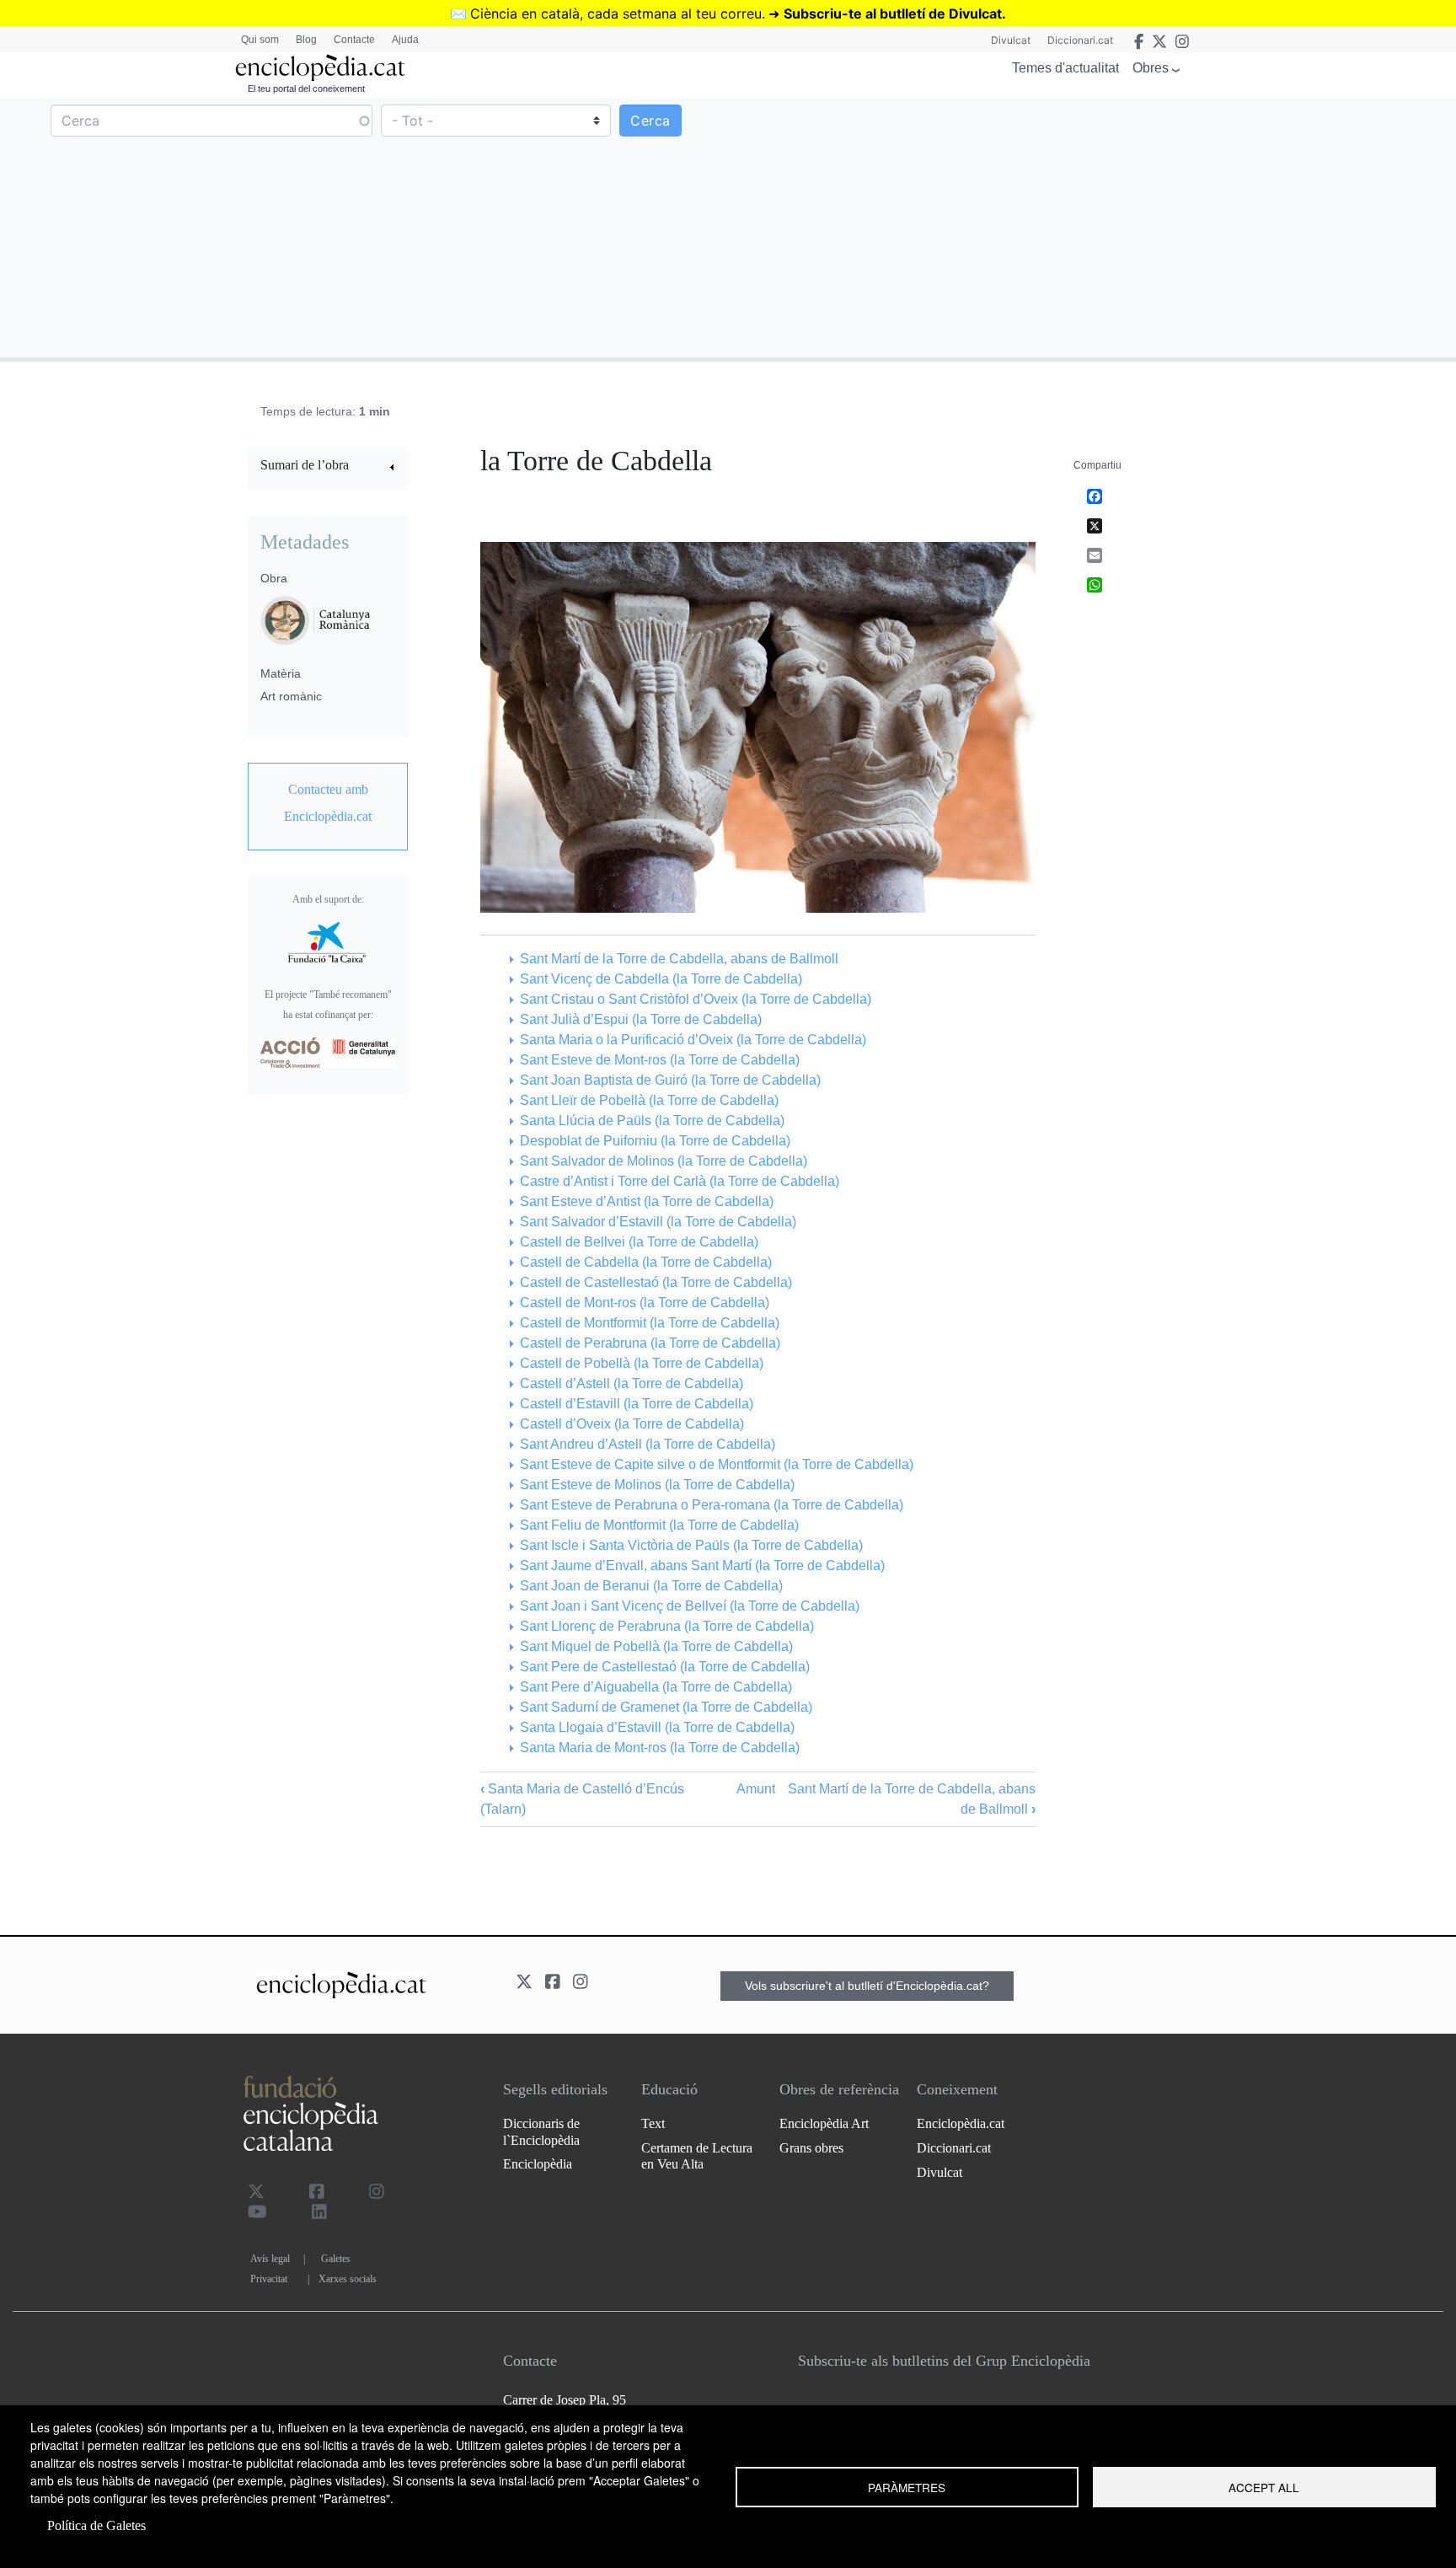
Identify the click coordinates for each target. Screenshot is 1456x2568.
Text (653, 2123)
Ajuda (405, 40)
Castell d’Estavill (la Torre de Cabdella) (636, 1404)
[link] (328, 467)
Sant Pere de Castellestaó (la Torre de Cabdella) (664, 1667)
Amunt (756, 1789)
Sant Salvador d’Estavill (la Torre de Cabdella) (658, 1222)
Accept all (1264, 2487)
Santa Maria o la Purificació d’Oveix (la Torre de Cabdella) (693, 1040)
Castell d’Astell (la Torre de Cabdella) (631, 1383)
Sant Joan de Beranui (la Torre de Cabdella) (651, 1586)
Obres (1151, 68)
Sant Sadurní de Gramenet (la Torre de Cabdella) (666, 1707)
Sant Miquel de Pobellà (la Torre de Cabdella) (656, 1646)
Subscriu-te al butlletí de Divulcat (893, 13)
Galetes (336, 2259)
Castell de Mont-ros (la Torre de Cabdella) (644, 1303)
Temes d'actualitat (1065, 68)
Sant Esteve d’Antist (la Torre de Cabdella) (646, 1201)
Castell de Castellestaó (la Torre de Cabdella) (656, 1282)
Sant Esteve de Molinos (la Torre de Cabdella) (657, 1485)
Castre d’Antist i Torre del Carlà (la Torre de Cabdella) (679, 1181)
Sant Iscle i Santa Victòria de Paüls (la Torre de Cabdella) (691, 1545)
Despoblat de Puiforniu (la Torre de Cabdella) (655, 1141)
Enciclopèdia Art (824, 2123)
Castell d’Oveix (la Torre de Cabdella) (632, 1424)
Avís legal (270, 2259)
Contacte (354, 40)
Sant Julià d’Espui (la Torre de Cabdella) (640, 1019)
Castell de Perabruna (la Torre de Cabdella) (650, 1343)
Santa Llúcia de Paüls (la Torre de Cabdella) (652, 1120)
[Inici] (320, 68)
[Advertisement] (1090, 227)
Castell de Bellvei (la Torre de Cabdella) (639, 1242)
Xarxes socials (348, 2279)
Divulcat (1011, 40)
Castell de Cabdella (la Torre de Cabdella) (645, 1262)
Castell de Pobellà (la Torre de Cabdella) (641, 1363)
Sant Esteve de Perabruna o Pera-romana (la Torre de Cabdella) (711, 1505)
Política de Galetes (96, 2525)
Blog (306, 40)
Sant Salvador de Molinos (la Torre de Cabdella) (663, 1161)
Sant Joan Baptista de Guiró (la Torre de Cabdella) (670, 1080)
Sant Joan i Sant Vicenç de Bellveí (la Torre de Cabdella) (689, 1606)
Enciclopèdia (538, 2164)
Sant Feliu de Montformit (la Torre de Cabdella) (659, 1525)
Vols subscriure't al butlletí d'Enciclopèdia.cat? (867, 1986)
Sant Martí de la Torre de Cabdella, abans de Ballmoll (679, 959)
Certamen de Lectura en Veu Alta (697, 2156)
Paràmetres (907, 2487)
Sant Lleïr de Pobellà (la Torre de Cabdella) (649, 1100)
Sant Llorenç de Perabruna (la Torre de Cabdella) (666, 1626)
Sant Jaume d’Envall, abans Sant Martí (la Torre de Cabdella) (702, 1565)
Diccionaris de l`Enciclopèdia (541, 2131)
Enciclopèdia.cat (961, 2123)
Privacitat (269, 2279)
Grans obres (811, 2148)
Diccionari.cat (1080, 40)
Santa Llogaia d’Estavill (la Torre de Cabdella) (657, 1727)
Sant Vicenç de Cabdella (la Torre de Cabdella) (661, 979)
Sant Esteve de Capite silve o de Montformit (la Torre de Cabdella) (716, 1464)
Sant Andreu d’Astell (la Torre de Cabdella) (647, 1444)
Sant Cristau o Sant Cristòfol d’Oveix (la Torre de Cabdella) (695, 999)
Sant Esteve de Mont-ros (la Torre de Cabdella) (659, 1060)
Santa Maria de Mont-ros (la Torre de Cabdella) (659, 1748)
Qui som (260, 40)
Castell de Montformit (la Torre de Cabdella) (649, 1323)
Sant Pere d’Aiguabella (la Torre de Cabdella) (656, 1687)
